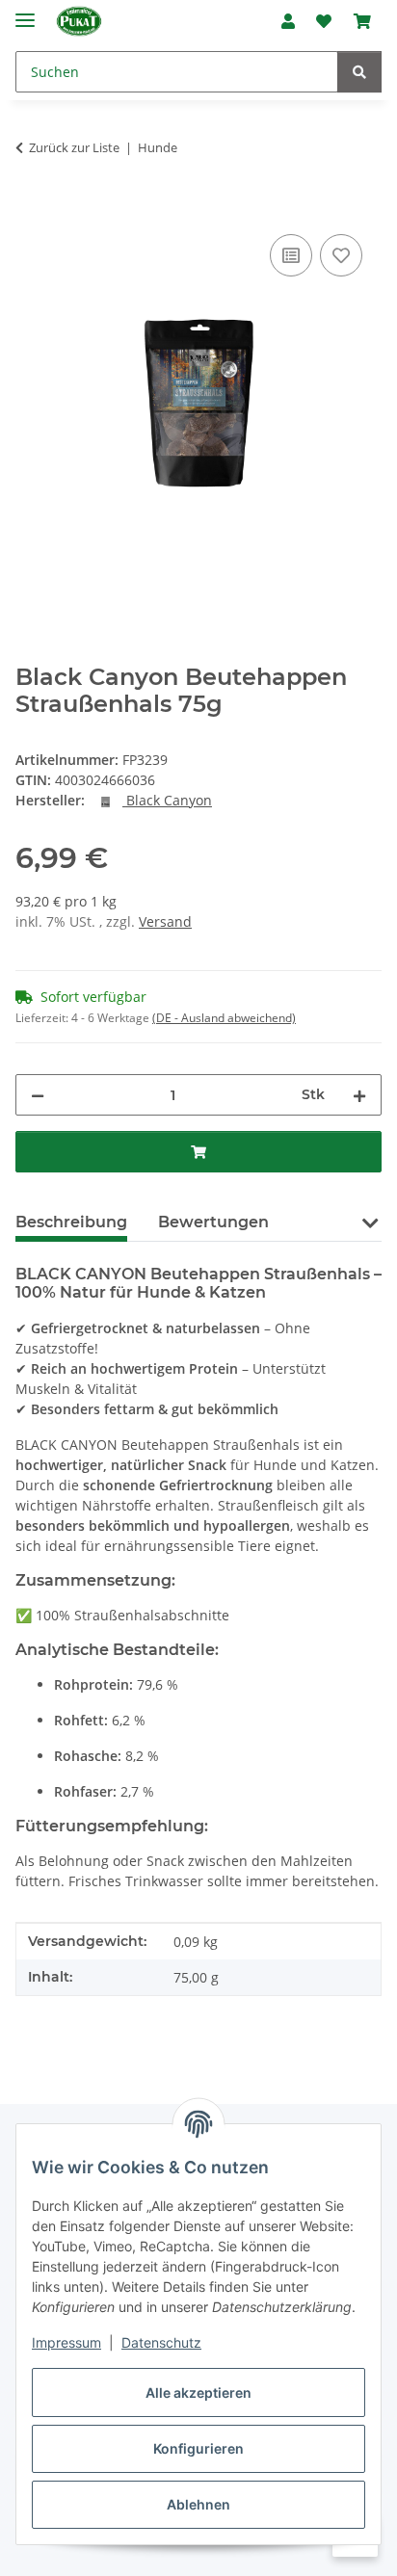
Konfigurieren (198, 2448)
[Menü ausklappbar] (25, 12)
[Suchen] (359, 72)
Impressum (66, 2342)
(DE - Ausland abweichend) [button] (224, 1018)
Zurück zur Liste (74, 147)
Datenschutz (161, 2342)
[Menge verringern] (38, 1095)
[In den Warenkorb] (31, 208)
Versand (165, 921)
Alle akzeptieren (198, 2392)
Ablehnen (198, 2504)
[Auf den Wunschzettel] (341, 255)
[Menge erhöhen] (359, 1095)
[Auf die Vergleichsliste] (291, 255)
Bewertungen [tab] (213, 1222)
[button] (288, 21)
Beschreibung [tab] (71, 1222)
